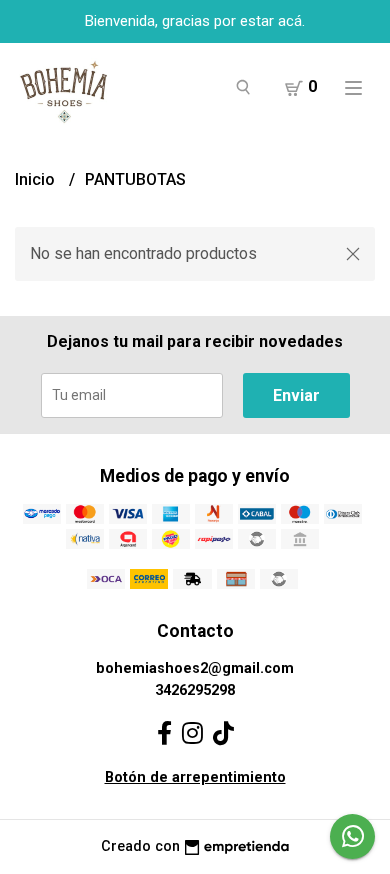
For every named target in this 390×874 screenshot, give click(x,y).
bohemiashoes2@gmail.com (195, 668)
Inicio (37, 179)
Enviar (296, 395)
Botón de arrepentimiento (195, 777)
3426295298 (195, 690)
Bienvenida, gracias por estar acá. (195, 21)
